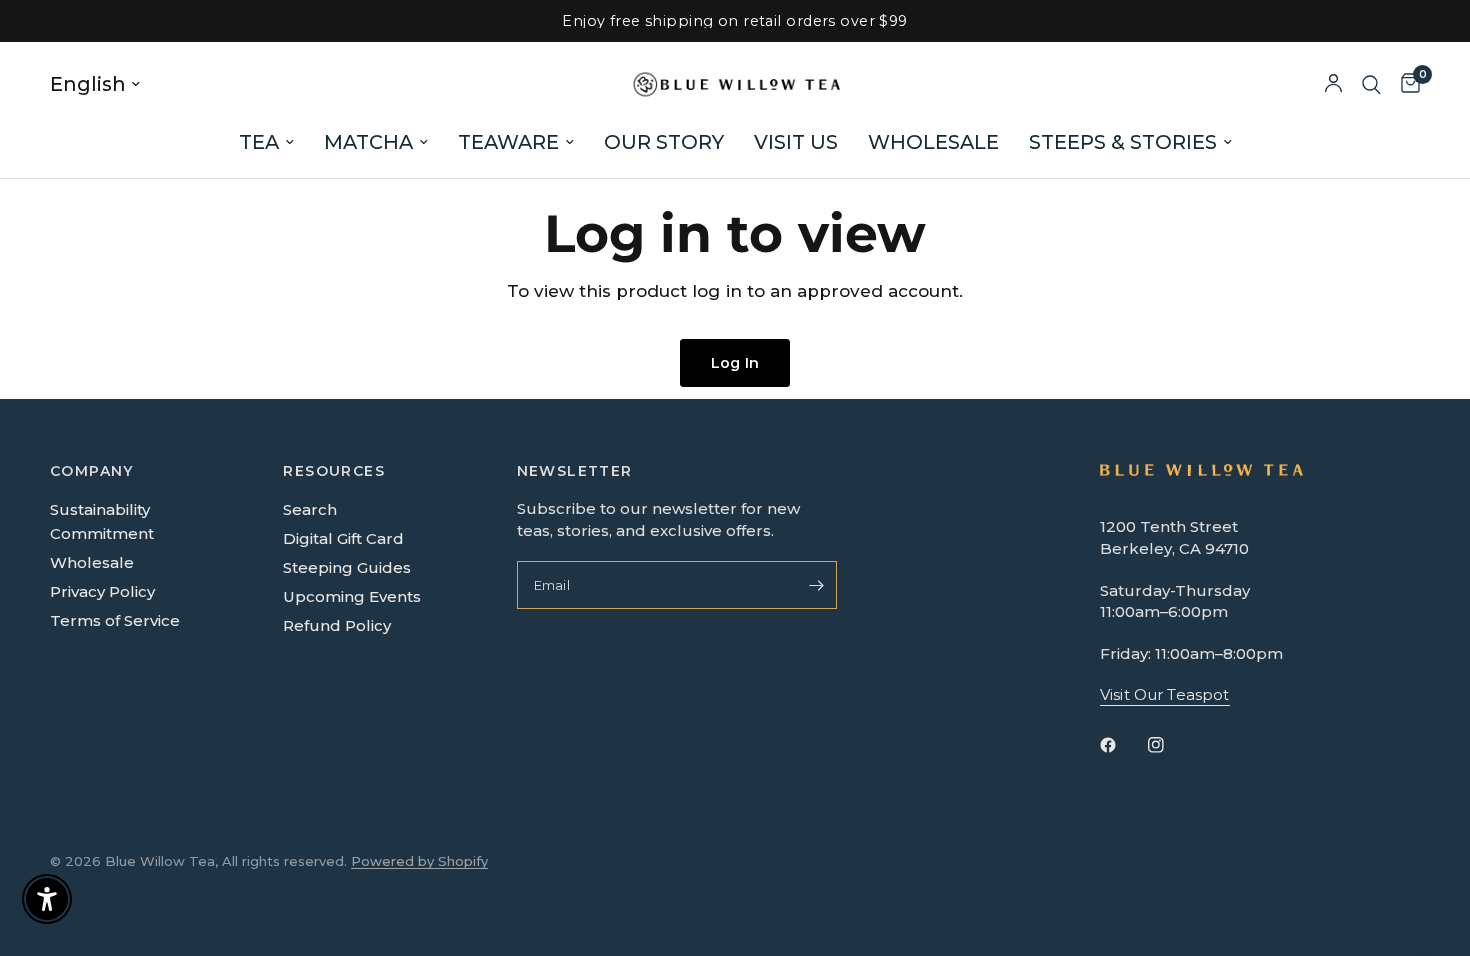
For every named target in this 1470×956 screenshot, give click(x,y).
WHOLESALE (933, 142)
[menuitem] (266, 142)
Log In (735, 363)
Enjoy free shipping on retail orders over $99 (734, 21)
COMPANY (92, 471)
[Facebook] (1122, 745)
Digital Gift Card (343, 538)
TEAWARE (508, 142)
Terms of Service (115, 620)
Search (310, 509)
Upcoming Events (352, 596)
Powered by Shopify (419, 861)
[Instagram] (1170, 745)
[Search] (1371, 84)
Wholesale (92, 562)
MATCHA (368, 142)
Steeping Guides (347, 567)
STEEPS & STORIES (1123, 142)
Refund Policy (337, 625)
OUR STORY (664, 142)
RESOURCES (334, 471)
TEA (259, 142)
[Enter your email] (817, 585)
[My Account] (1333, 84)
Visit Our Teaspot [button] (1165, 694)
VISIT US (796, 142)
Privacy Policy (102, 591)
